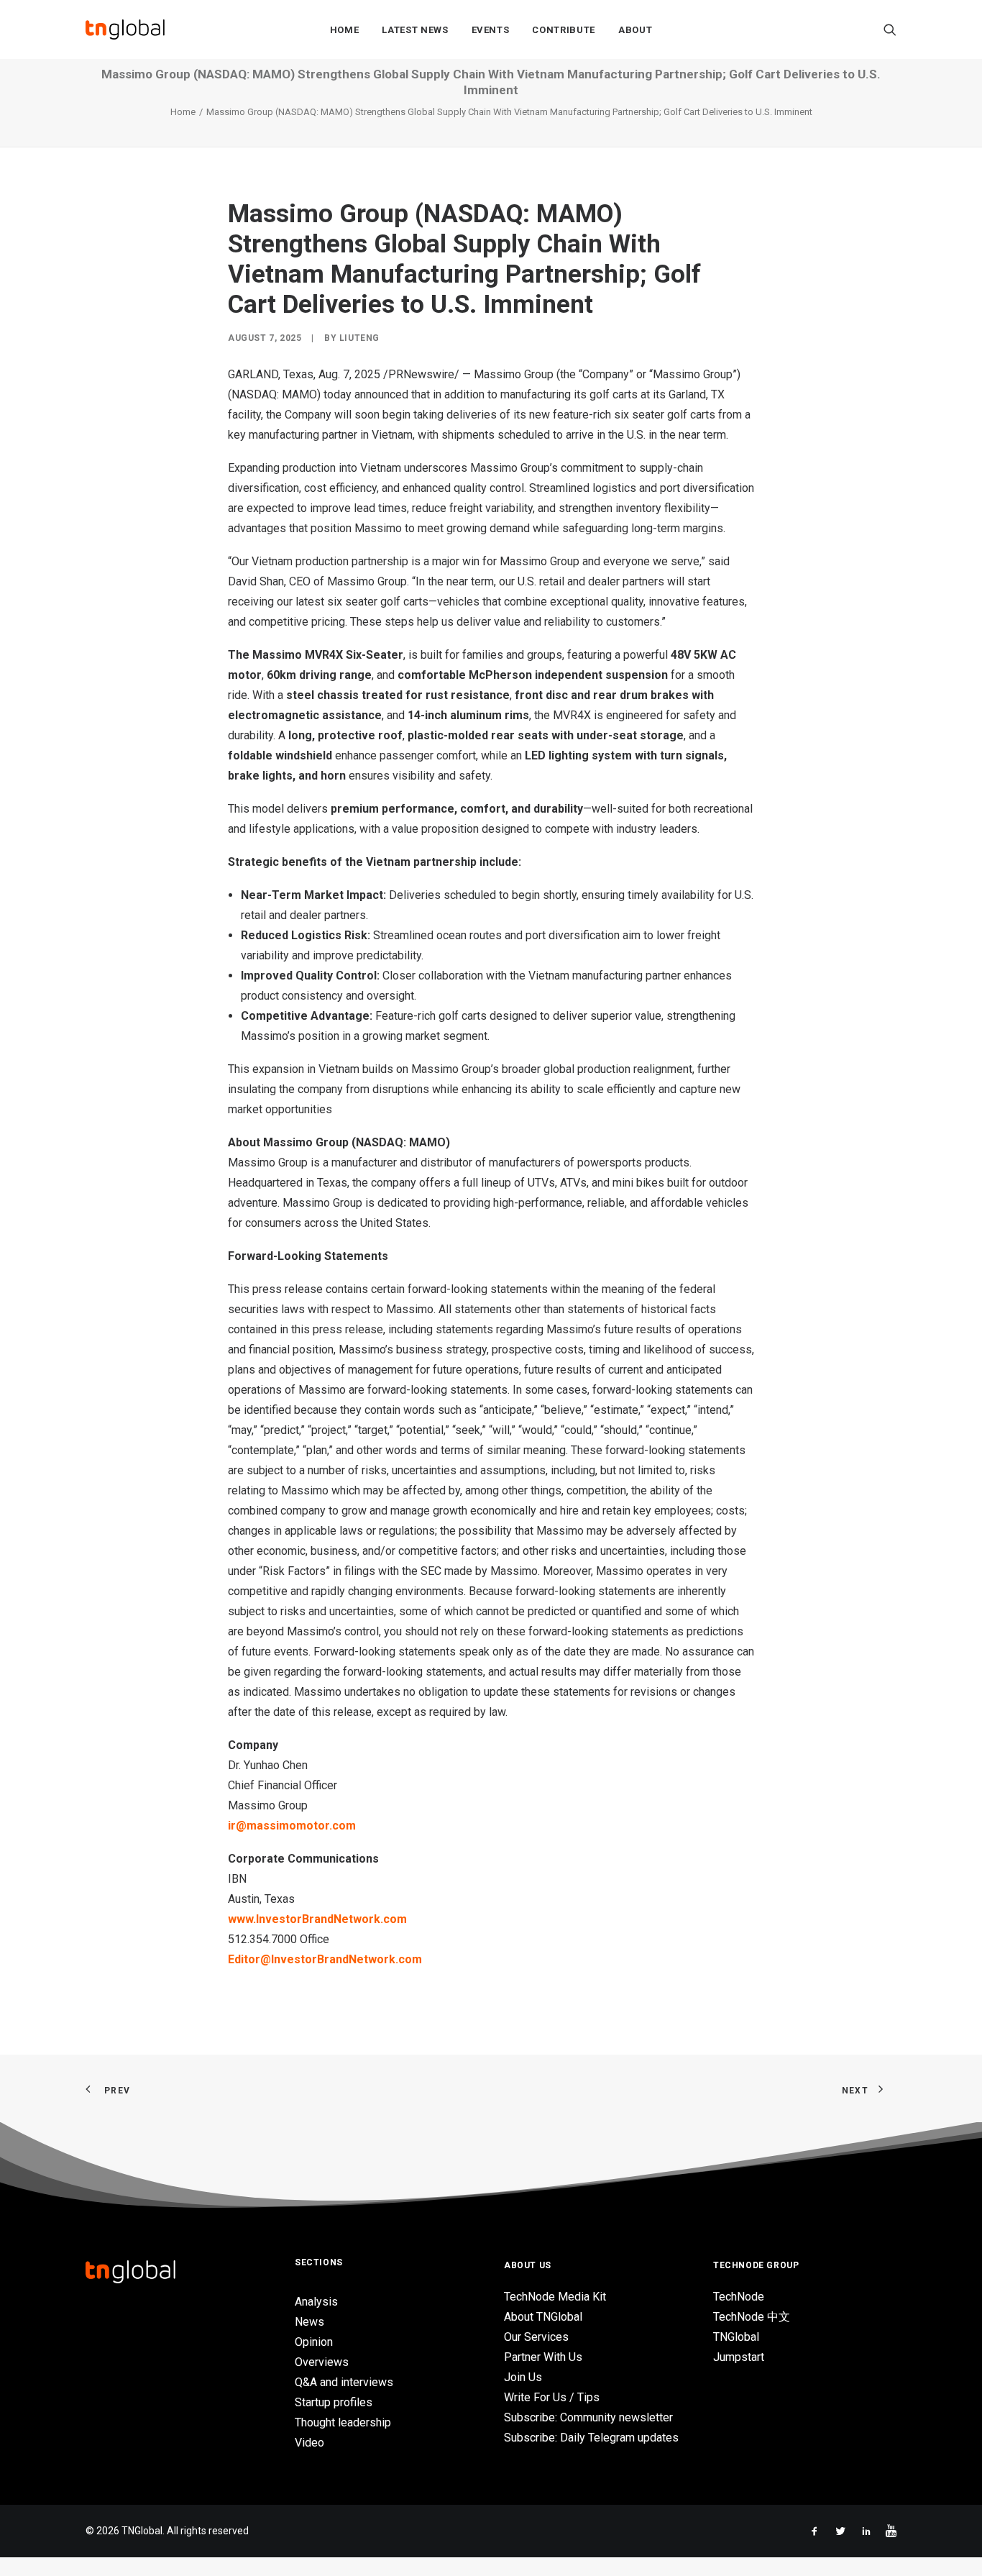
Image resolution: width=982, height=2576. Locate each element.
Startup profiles (334, 2402)
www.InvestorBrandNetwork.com (317, 1919)
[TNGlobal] (125, 29)
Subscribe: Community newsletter (588, 2417)
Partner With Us (543, 2357)
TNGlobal (736, 2337)
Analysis (316, 2302)
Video (309, 2443)
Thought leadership (343, 2422)
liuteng (359, 338)
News (309, 2322)
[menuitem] (345, 29)
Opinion (314, 2342)
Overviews (322, 2362)
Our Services (536, 2337)
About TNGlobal (543, 2317)
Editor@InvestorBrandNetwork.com (325, 1959)
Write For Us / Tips (552, 2397)
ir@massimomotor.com (292, 1826)
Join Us (523, 2377)
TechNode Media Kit (555, 2297)
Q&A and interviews (344, 2382)
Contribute (564, 30)
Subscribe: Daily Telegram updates (591, 2438)
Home (345, 30)
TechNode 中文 (752, 2317)
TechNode (739, 2297)
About (635, 30)
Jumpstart (739, 2357)
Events (491, 30)
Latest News (415, 30)
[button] (890, 29)
